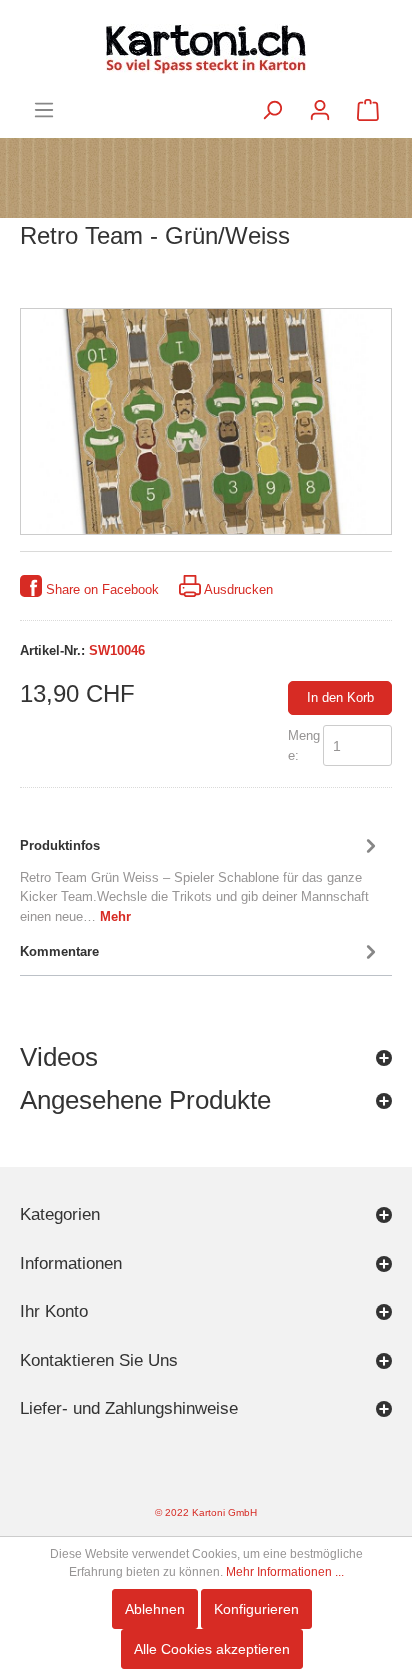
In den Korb (340, 697)
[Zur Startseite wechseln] (206, 49)
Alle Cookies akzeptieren (212, 1649)
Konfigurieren (256, 1609)
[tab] (201, 877)
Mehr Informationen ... (285, 1572)
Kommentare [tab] (59, 951)
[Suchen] (272, 110)
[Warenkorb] (368, 110)
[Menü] (44, 110)
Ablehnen (155, 1609)
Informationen (71, 1263)
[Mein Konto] (320, 110)
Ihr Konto (54, 1311)
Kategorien (60, 1214)
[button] (206, 1062)
